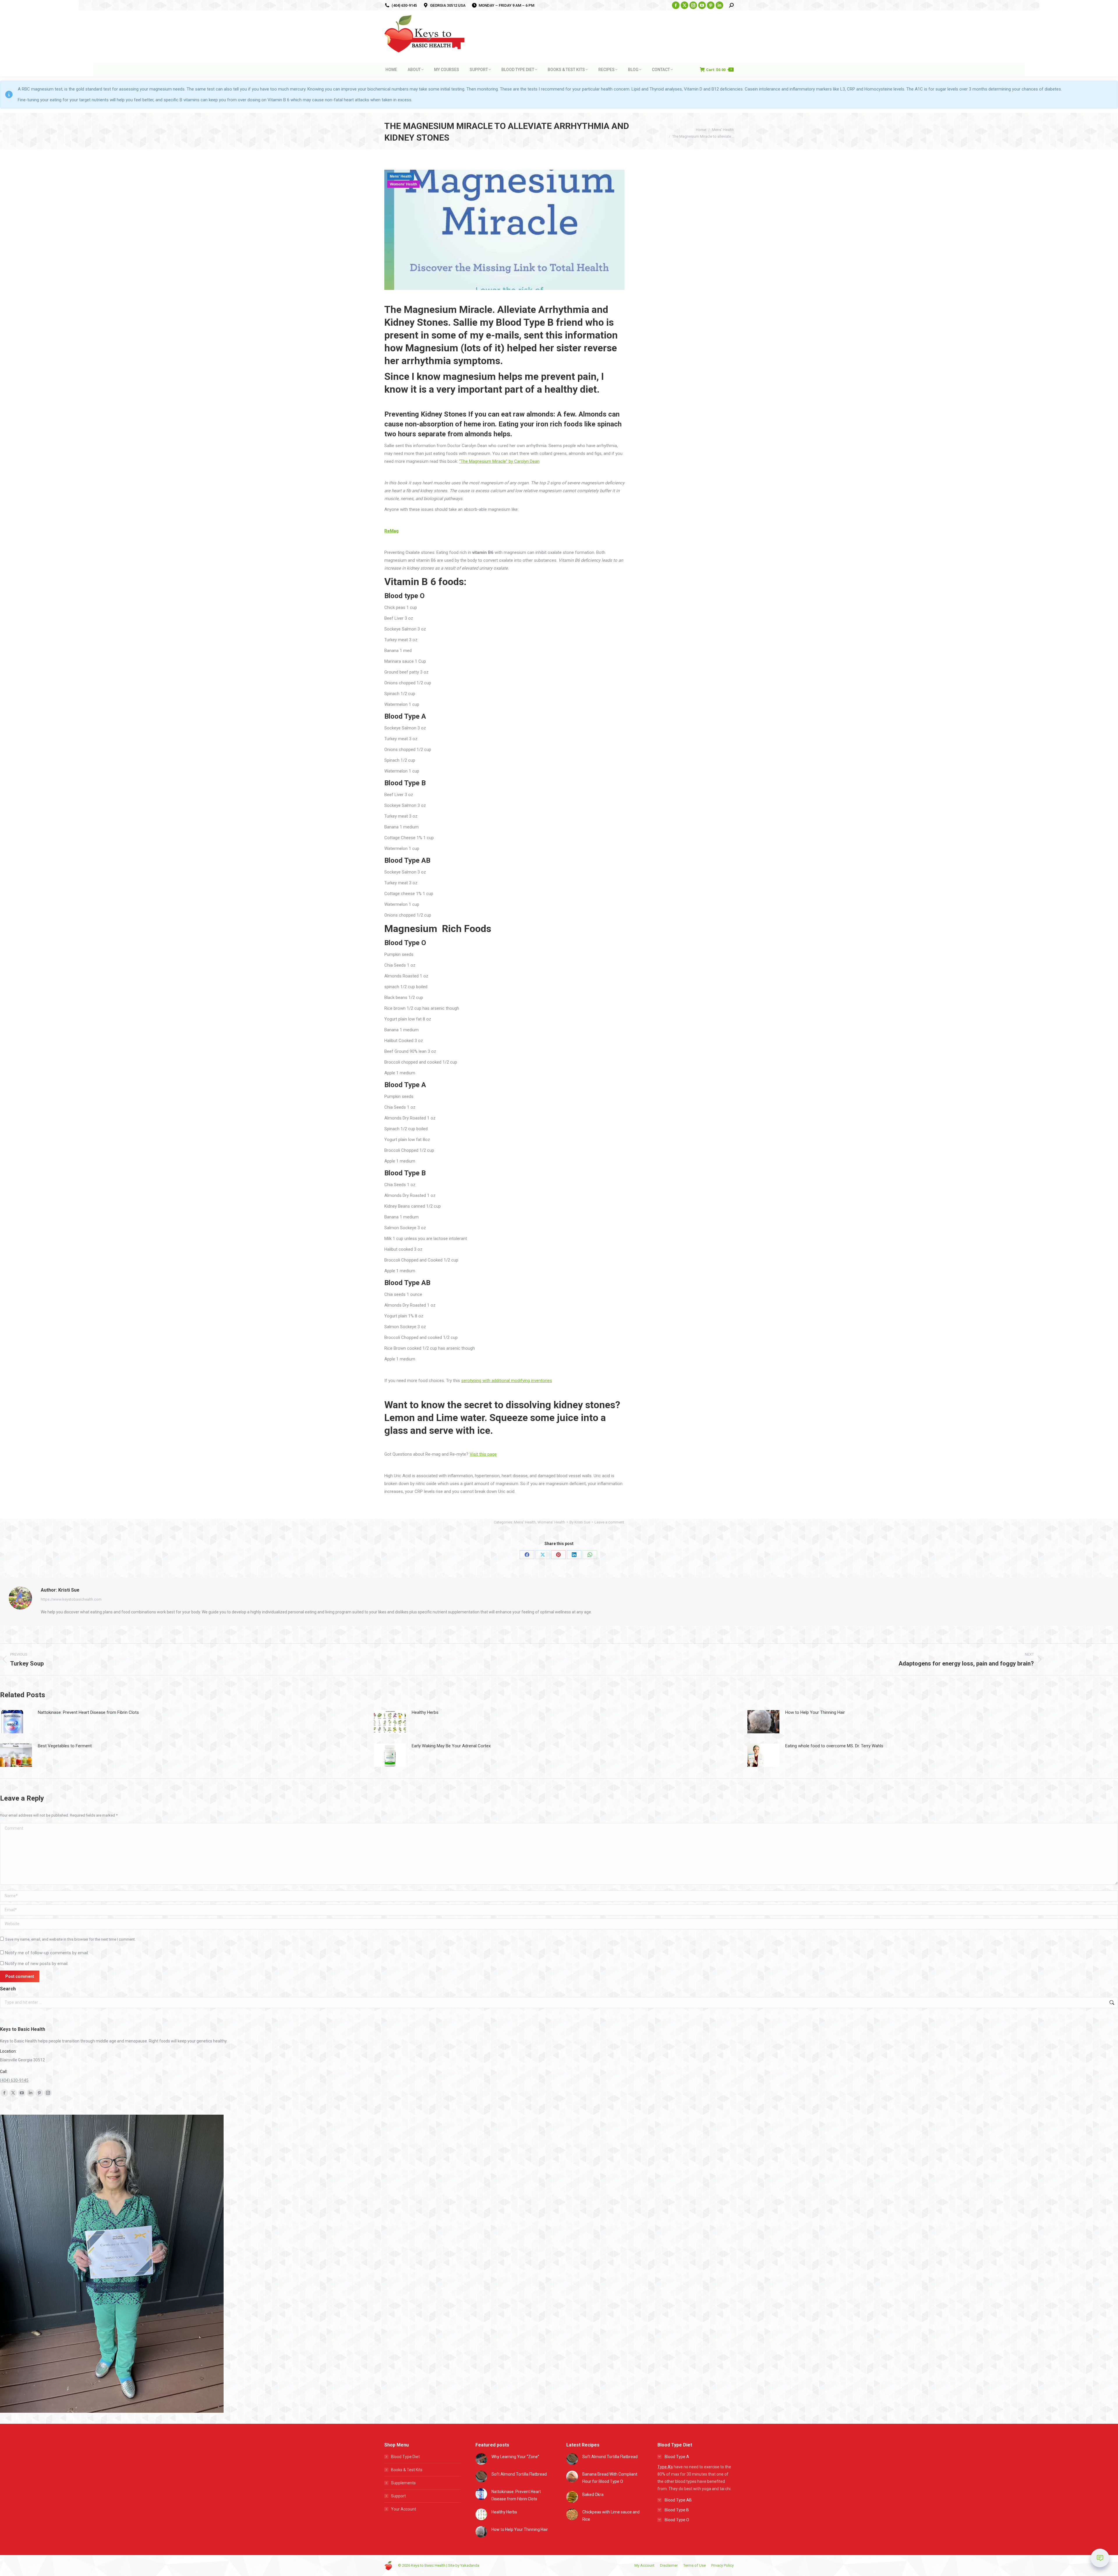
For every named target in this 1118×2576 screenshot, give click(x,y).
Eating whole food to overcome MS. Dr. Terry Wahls (834, 1746)
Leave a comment (609, 1522)
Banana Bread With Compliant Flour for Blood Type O (610, 2478)
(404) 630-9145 (404, 5)
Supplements (403, 2483)
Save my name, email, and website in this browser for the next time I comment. (70, 1939)
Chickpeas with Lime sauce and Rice (611, 2516)
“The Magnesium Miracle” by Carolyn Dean (499, 461)
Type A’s (665, 2467)
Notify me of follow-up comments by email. (47, 1953)
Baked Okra (593, 2494)
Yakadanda (470, 2565)
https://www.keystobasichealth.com (71, 1599)
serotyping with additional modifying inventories (507, 1381)
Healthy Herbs (425, 1712)
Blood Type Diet (405, 2457)
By (580, 1522)
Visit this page (483, 1454)
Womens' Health (403, 184)
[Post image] (16, 1722)
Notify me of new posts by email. (37, 1964)
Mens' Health (401, 176)
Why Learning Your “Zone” (515, 2457)
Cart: (719, 70)
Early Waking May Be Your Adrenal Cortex (451, 1746)
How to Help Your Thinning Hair (815, 1712)
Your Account (404, 2509)
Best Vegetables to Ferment (65, 1746)
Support (398, 2496)
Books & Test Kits (407, 2470)
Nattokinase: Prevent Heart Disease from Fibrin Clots (88, 1712)
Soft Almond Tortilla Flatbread (519, 2474)
